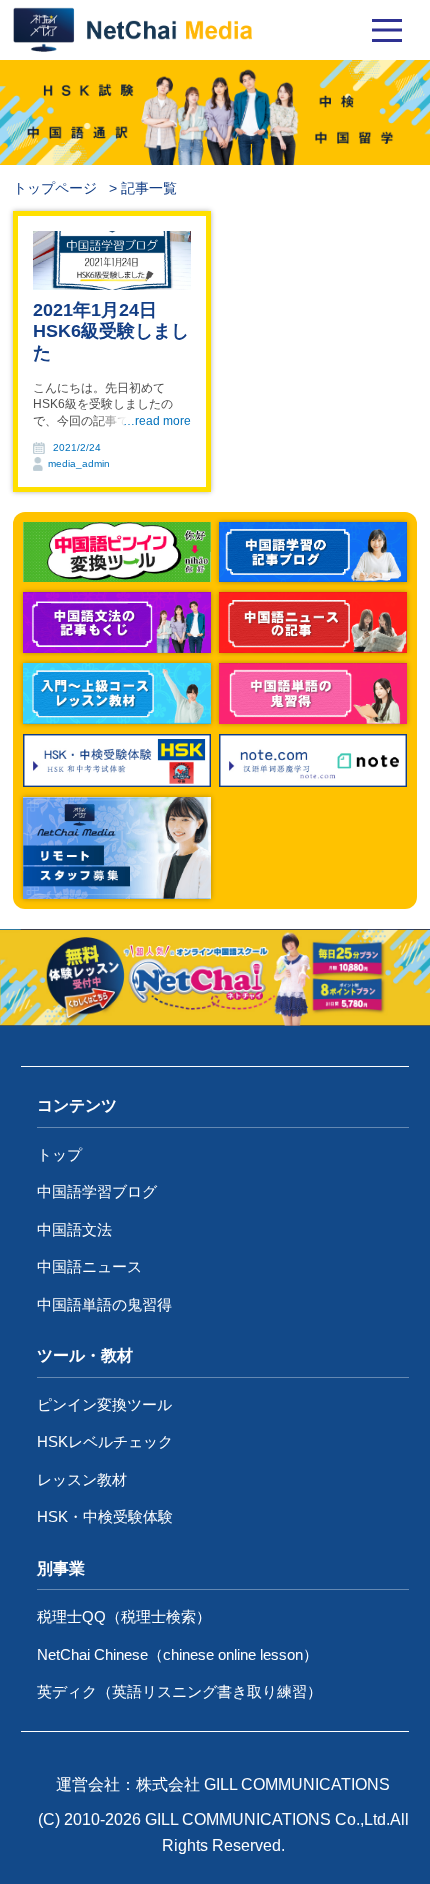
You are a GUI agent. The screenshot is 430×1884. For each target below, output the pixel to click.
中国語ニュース (89, 1266)
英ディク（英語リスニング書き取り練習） (179, 1691)
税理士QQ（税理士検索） (124, 1616)
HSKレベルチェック (105, 1441)
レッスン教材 (82, 1479)
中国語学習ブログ (97, 1191)
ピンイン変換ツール (104, 1404)
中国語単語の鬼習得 (104, 1304)
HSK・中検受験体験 (105, 1516)
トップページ (55, 188)
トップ (59, 1154)
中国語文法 (74, 1229)
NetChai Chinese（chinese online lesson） (177, 1654)
